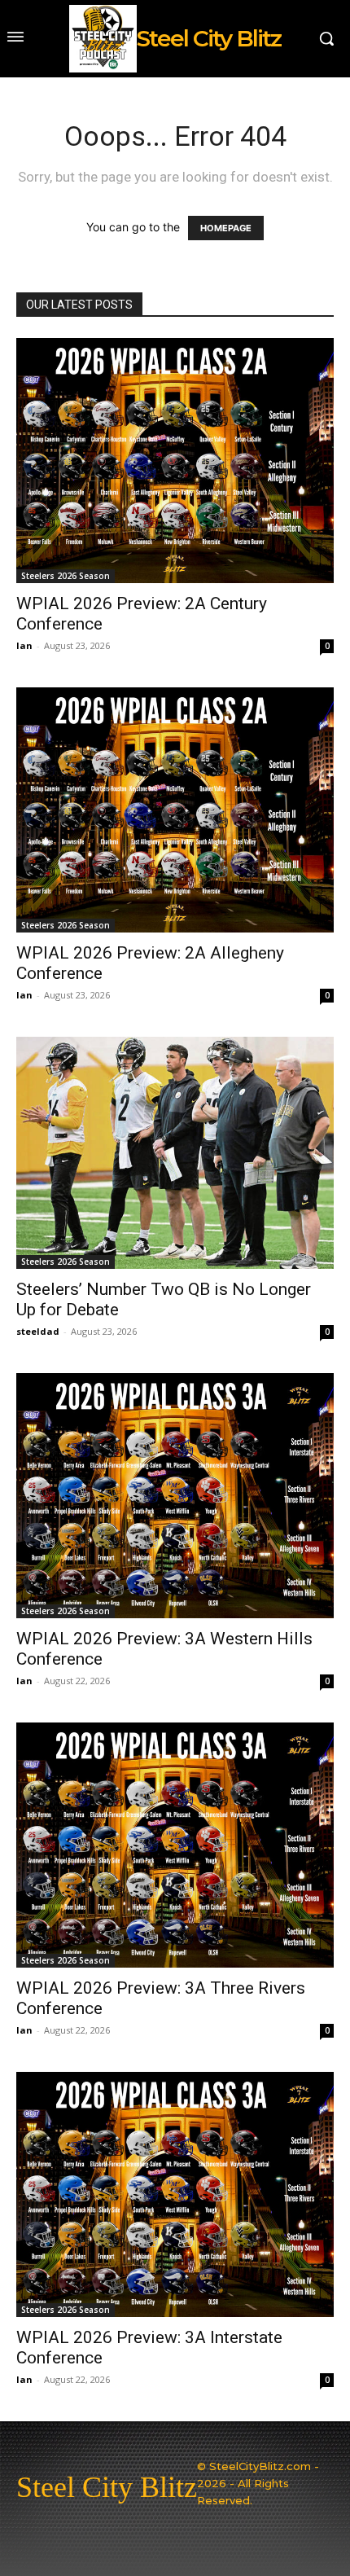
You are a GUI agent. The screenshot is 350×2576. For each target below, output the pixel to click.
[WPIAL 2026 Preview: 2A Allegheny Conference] (175, 810)
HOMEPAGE (226, 228)
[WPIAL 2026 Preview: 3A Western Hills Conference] (175, 1496)
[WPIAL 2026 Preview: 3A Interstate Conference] (175, 2194)
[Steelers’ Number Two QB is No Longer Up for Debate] (175, 1153)
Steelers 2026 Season (66, 576)
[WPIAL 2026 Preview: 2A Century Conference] (175, 461)
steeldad (38, 1331)
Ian (24, 645)
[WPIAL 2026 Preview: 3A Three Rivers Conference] (175, 1845)
